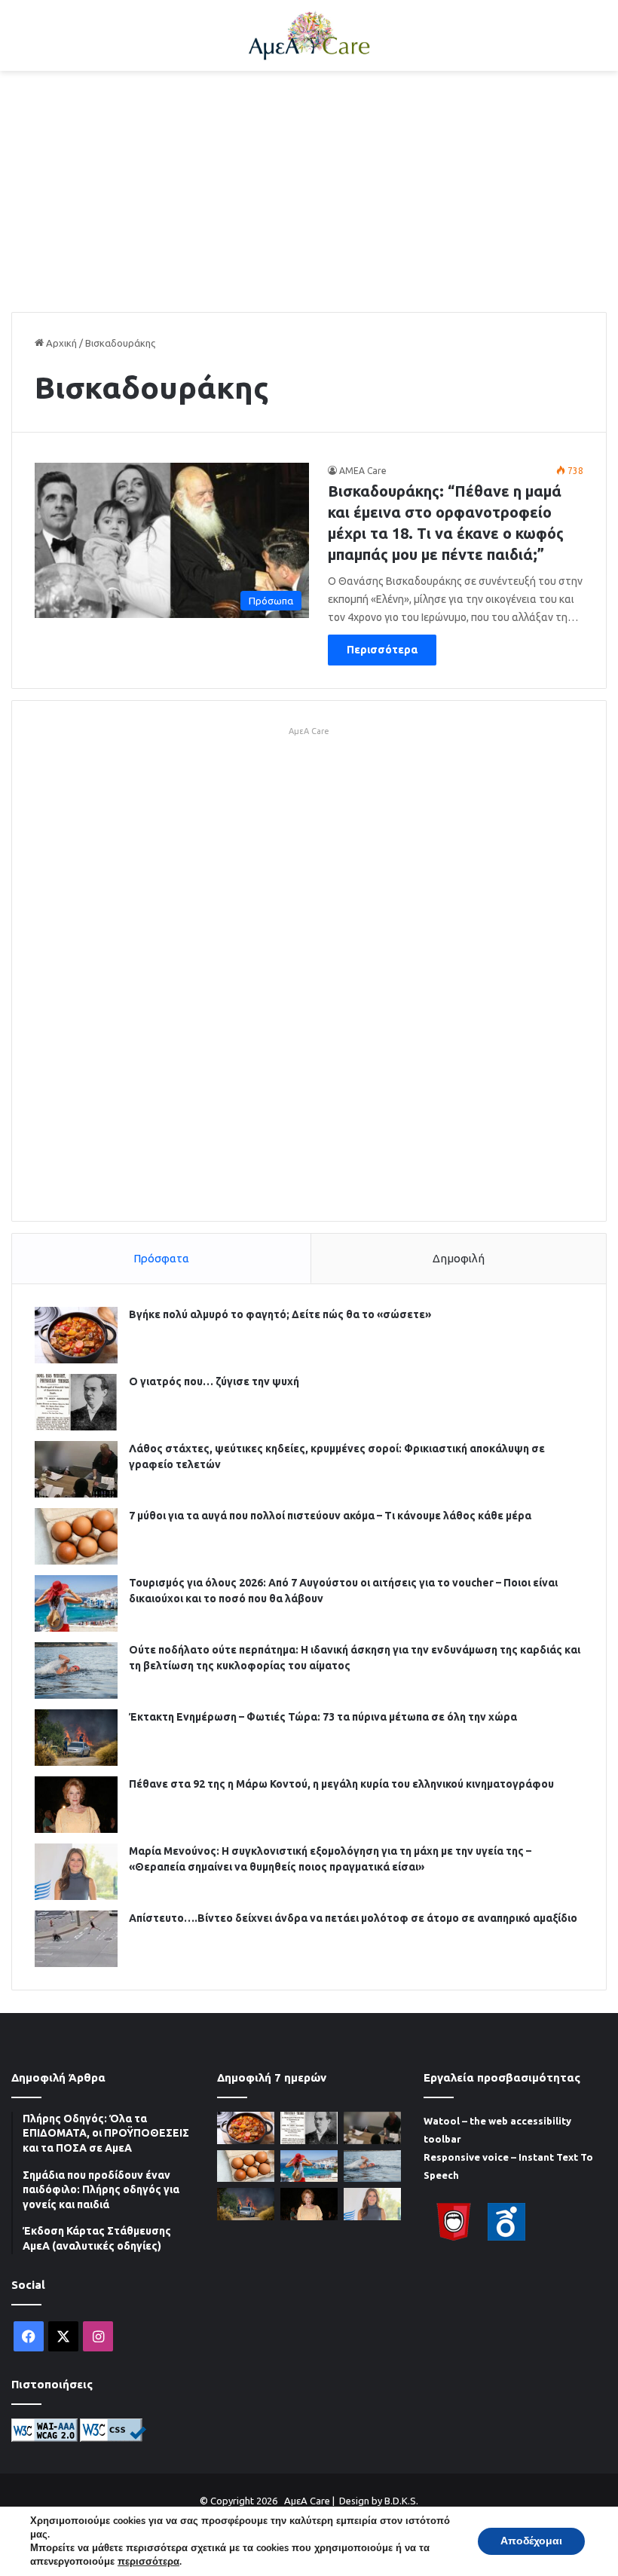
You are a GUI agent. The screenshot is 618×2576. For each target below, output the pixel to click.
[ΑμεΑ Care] (309, 35)
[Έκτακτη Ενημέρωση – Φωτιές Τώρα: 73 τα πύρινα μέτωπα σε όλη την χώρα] (76, 1738)
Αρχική (60, 343)
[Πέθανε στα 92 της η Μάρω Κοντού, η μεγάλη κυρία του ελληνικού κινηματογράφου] (76, 1805)
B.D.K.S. (401, 2501)
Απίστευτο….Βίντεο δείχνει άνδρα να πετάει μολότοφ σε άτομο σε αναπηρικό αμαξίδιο (353, 1918)
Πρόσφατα (161, 1258)
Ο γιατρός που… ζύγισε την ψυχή (214, 1381)
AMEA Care (363, 471)
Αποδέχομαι (531, 2541)
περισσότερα (148, 2562)
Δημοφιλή (459, 1258)
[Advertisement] (309, 191)
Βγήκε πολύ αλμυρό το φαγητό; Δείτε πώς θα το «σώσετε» (280, 1314)
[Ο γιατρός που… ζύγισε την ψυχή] (76, 1402)
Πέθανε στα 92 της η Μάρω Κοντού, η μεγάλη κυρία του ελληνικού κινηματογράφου (341, 1784)
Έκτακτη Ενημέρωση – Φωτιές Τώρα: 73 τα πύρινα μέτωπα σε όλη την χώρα (323, 1717)
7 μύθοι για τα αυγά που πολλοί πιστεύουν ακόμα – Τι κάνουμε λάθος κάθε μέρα (330, 1516)
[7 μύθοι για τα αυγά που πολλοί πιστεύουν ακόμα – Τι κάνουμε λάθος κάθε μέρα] (76, 1536)
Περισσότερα (382, 650)
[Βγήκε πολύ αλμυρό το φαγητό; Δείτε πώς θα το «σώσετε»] (76, 1335)
